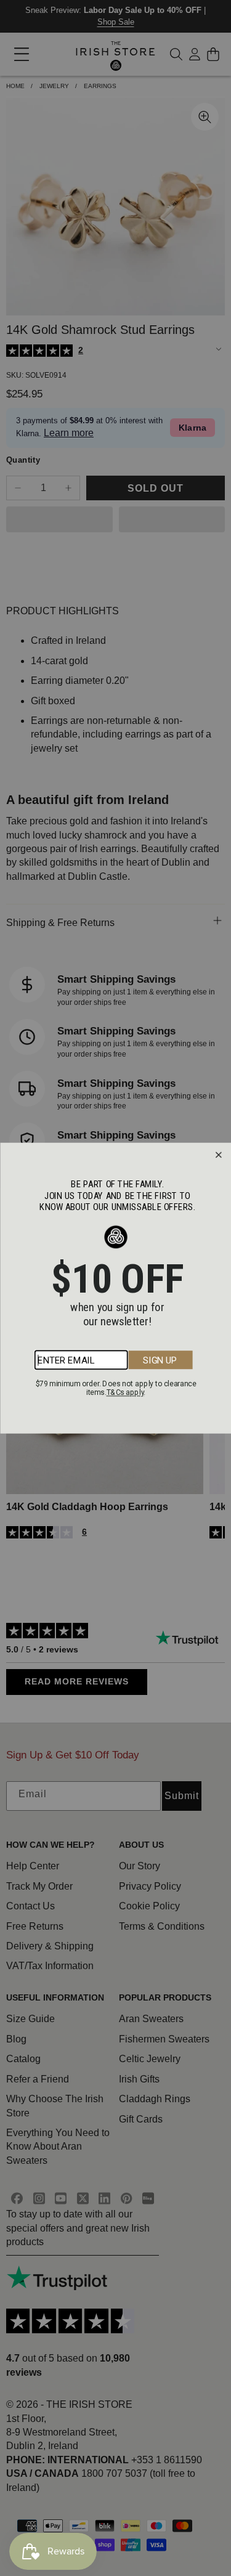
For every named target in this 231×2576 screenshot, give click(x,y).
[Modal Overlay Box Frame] (115, 1288)
